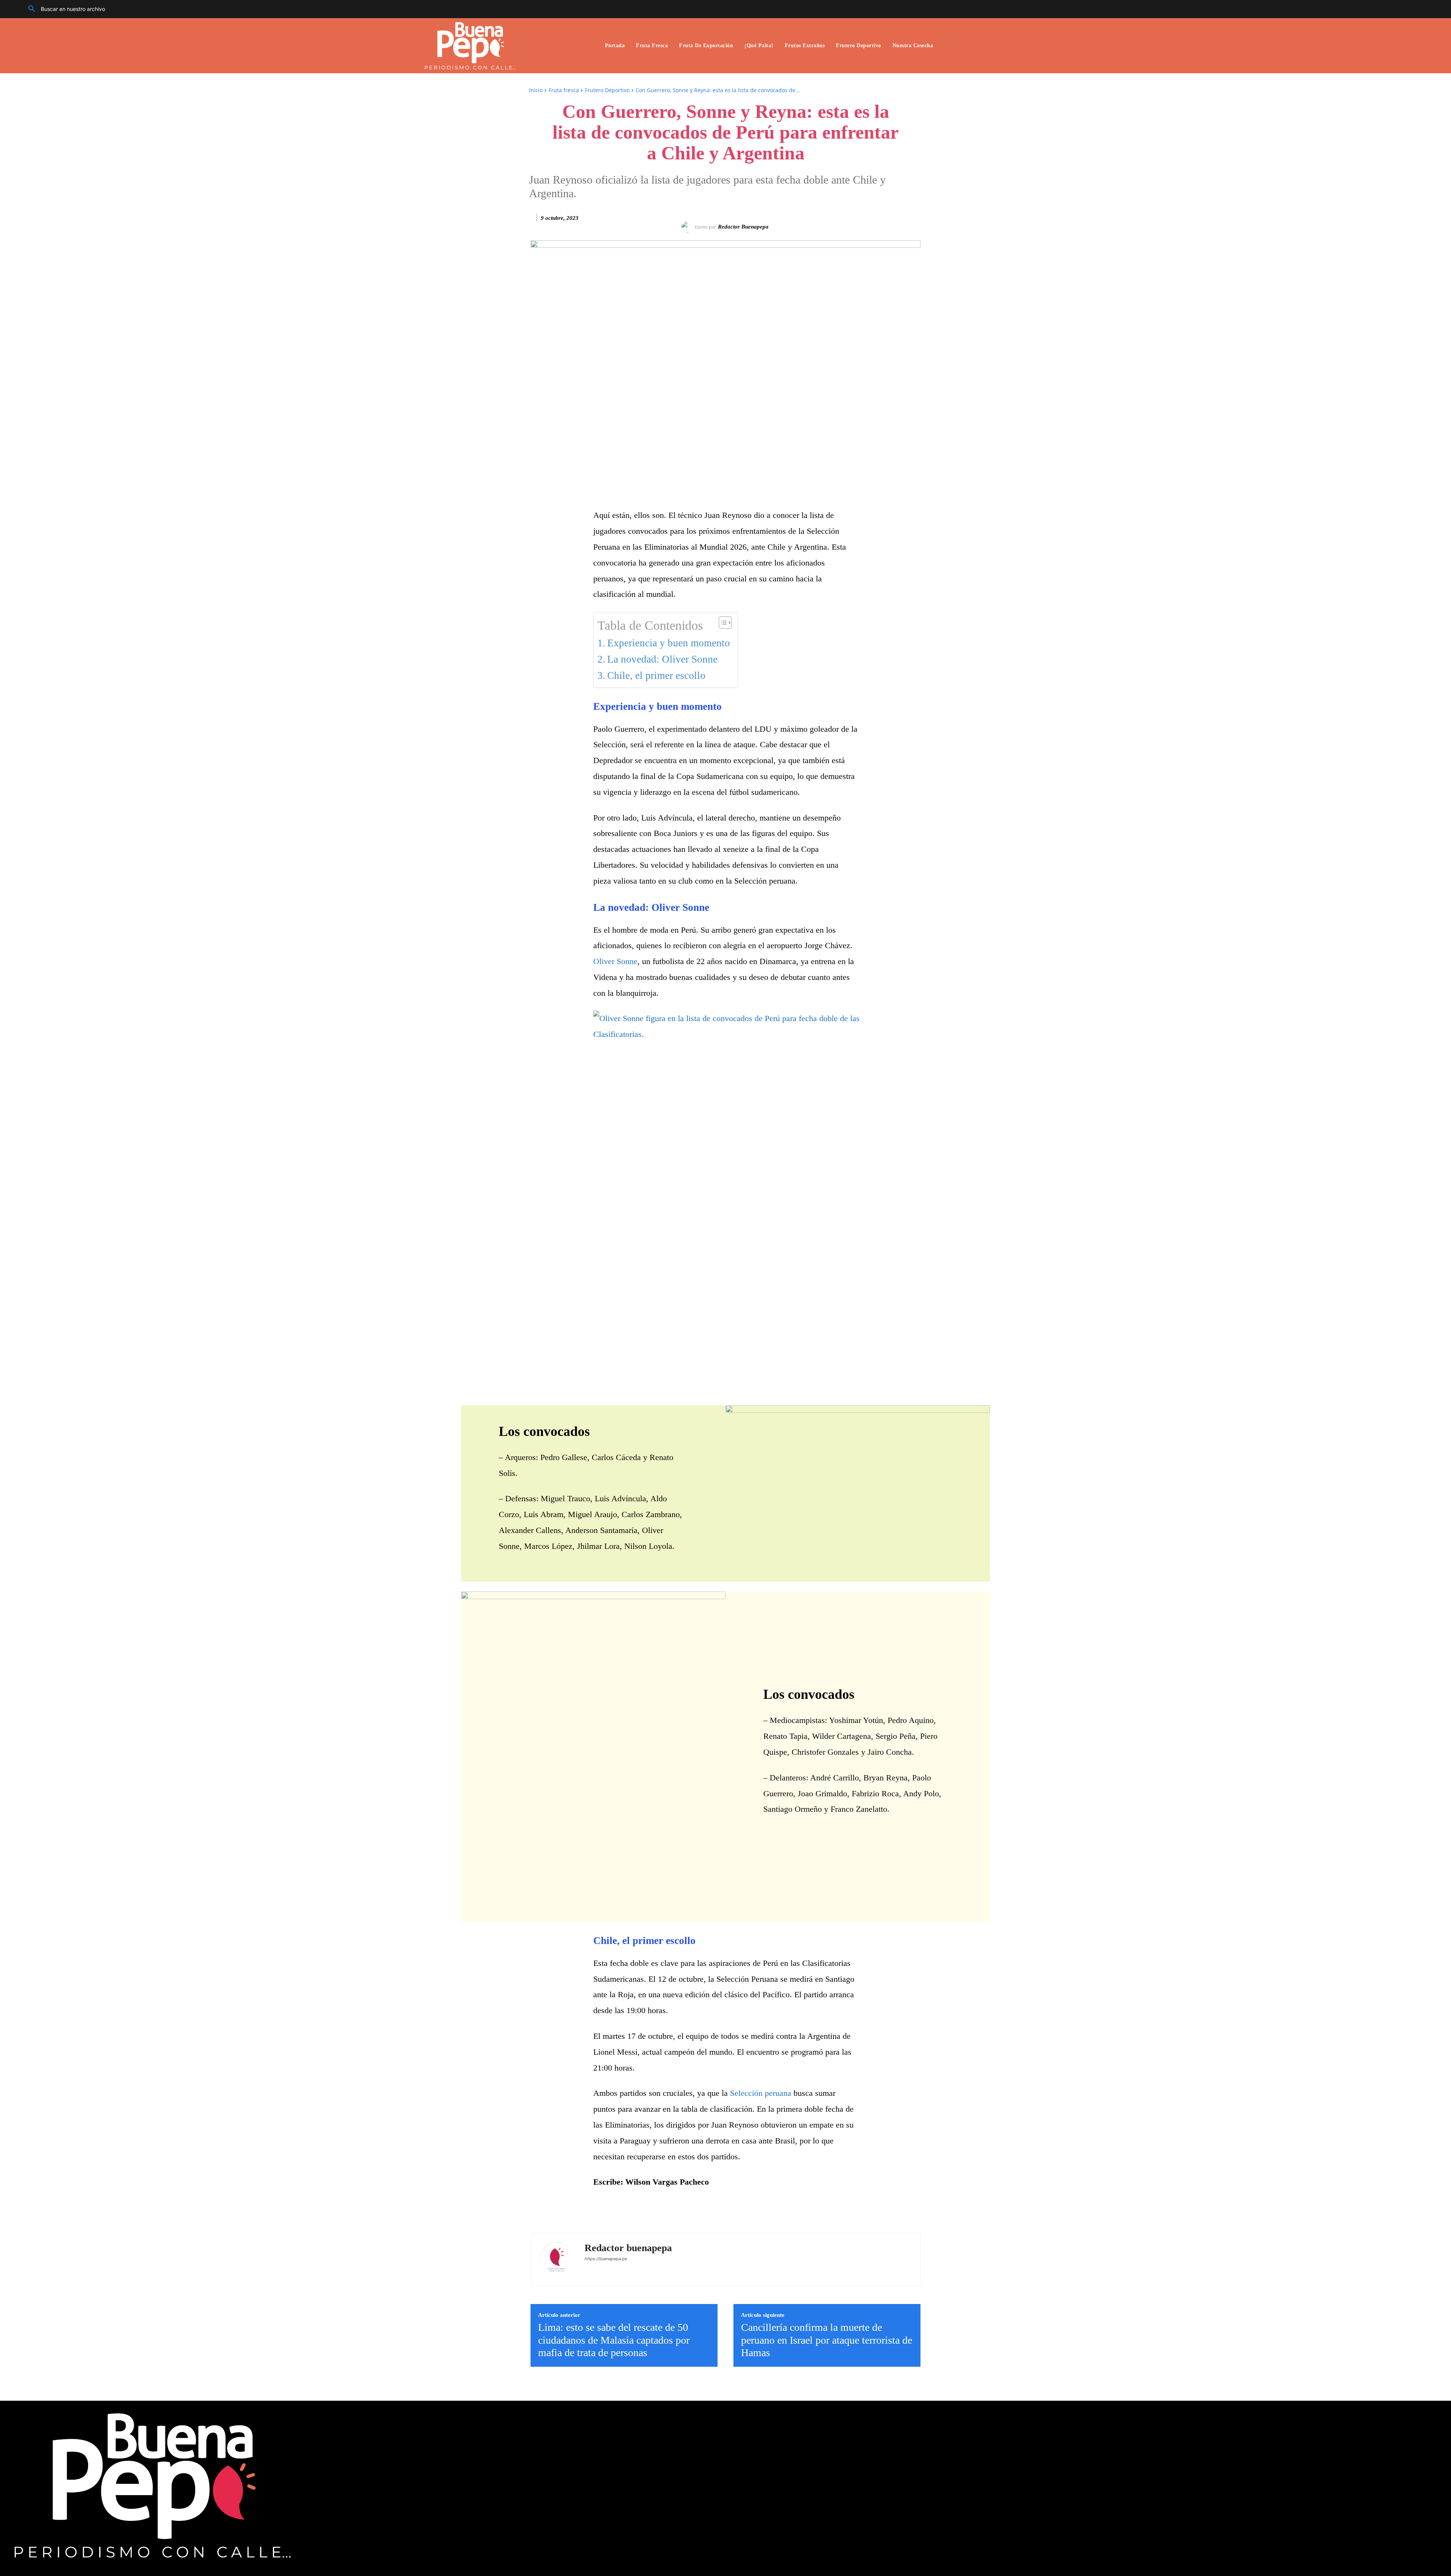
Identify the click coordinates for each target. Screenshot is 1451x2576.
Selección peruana (761, 2093)
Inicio (536, 90)
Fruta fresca (564, 90)
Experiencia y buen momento (669, 643)
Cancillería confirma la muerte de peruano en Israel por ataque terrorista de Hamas (827, 2340)
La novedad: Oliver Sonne (662, 659)
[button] (64, 9)
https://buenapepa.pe (606, 2259)
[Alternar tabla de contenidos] (722, 623)
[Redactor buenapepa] (688, 227)
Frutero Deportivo (607, 90)
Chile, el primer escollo (656, 675)
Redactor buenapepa (743, 227)
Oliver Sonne (615, 961)
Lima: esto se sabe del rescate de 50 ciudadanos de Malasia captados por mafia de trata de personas (614, 2340)
